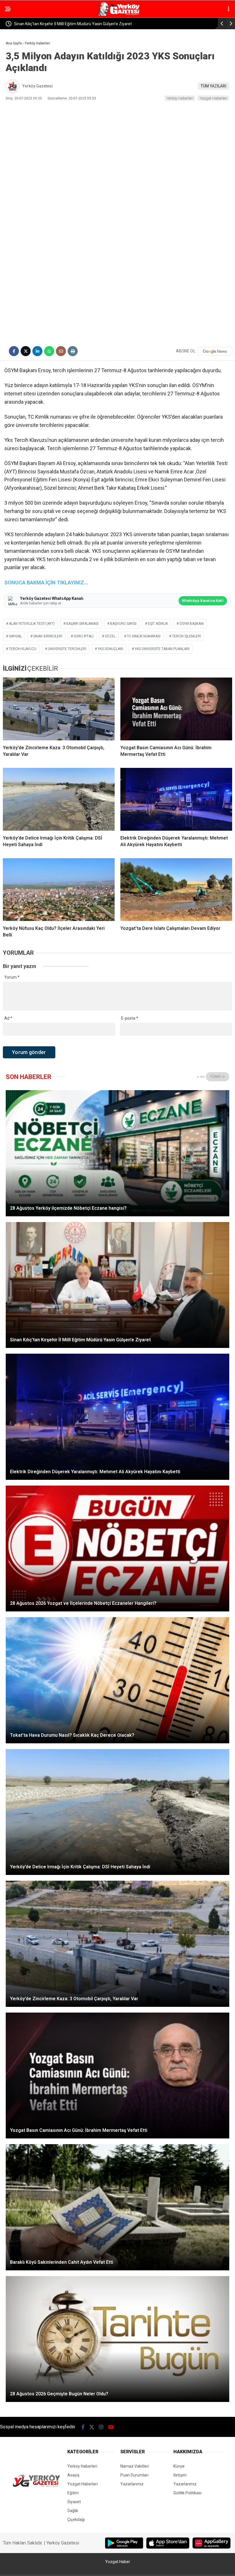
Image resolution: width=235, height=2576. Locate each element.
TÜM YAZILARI (214, 86)
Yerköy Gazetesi (38, 86)
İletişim (180, 2475)
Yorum (12, 977)
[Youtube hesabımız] (111, 2427)
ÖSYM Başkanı (192, 624)
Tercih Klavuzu (23, 649)
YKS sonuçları (110, 649)
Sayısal (15, 636)
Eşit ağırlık (158, 624)
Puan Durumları (134, 2475)
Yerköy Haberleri (180, 98)
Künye (179, 2466)
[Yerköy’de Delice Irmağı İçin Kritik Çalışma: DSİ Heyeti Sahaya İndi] (59, 799)
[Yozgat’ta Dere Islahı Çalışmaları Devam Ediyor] (176, 890)
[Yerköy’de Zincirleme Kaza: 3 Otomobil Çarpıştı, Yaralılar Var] (59, 709)
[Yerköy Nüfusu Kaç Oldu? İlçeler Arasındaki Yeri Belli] (59, 890)
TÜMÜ (216, 1077)
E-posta (130, 1018)
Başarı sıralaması (82, 624)
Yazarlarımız (132, 2484)
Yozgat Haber (118, 2562)
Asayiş (73, 2475)
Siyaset (74, 2502)
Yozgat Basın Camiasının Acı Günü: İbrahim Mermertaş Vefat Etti (73, 24)
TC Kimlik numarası (144, 636)
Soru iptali (84, 636)
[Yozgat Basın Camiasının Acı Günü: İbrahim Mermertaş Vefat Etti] (176, 709)
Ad (8, 1018)
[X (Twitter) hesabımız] (92, 2427)
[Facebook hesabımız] (83, 2427)
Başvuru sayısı (123, 624)
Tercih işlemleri (186, 636)
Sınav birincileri (48, 636)
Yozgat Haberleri (214, 98)
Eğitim (73, 2493)
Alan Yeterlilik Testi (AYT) (32, 624)
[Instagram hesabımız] (101, 2427)
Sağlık (73, 2511)
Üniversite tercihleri (67, 649)
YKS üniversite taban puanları (162, 649)
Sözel (110, 636)
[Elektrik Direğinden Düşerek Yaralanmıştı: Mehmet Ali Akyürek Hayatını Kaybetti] (176, 799)
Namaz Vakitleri (135, 2466)
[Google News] (215, 351)
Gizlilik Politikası (187, 2493)
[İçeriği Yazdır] (73, 351)
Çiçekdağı (76, 2520)
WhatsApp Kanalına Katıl (203, 601)
